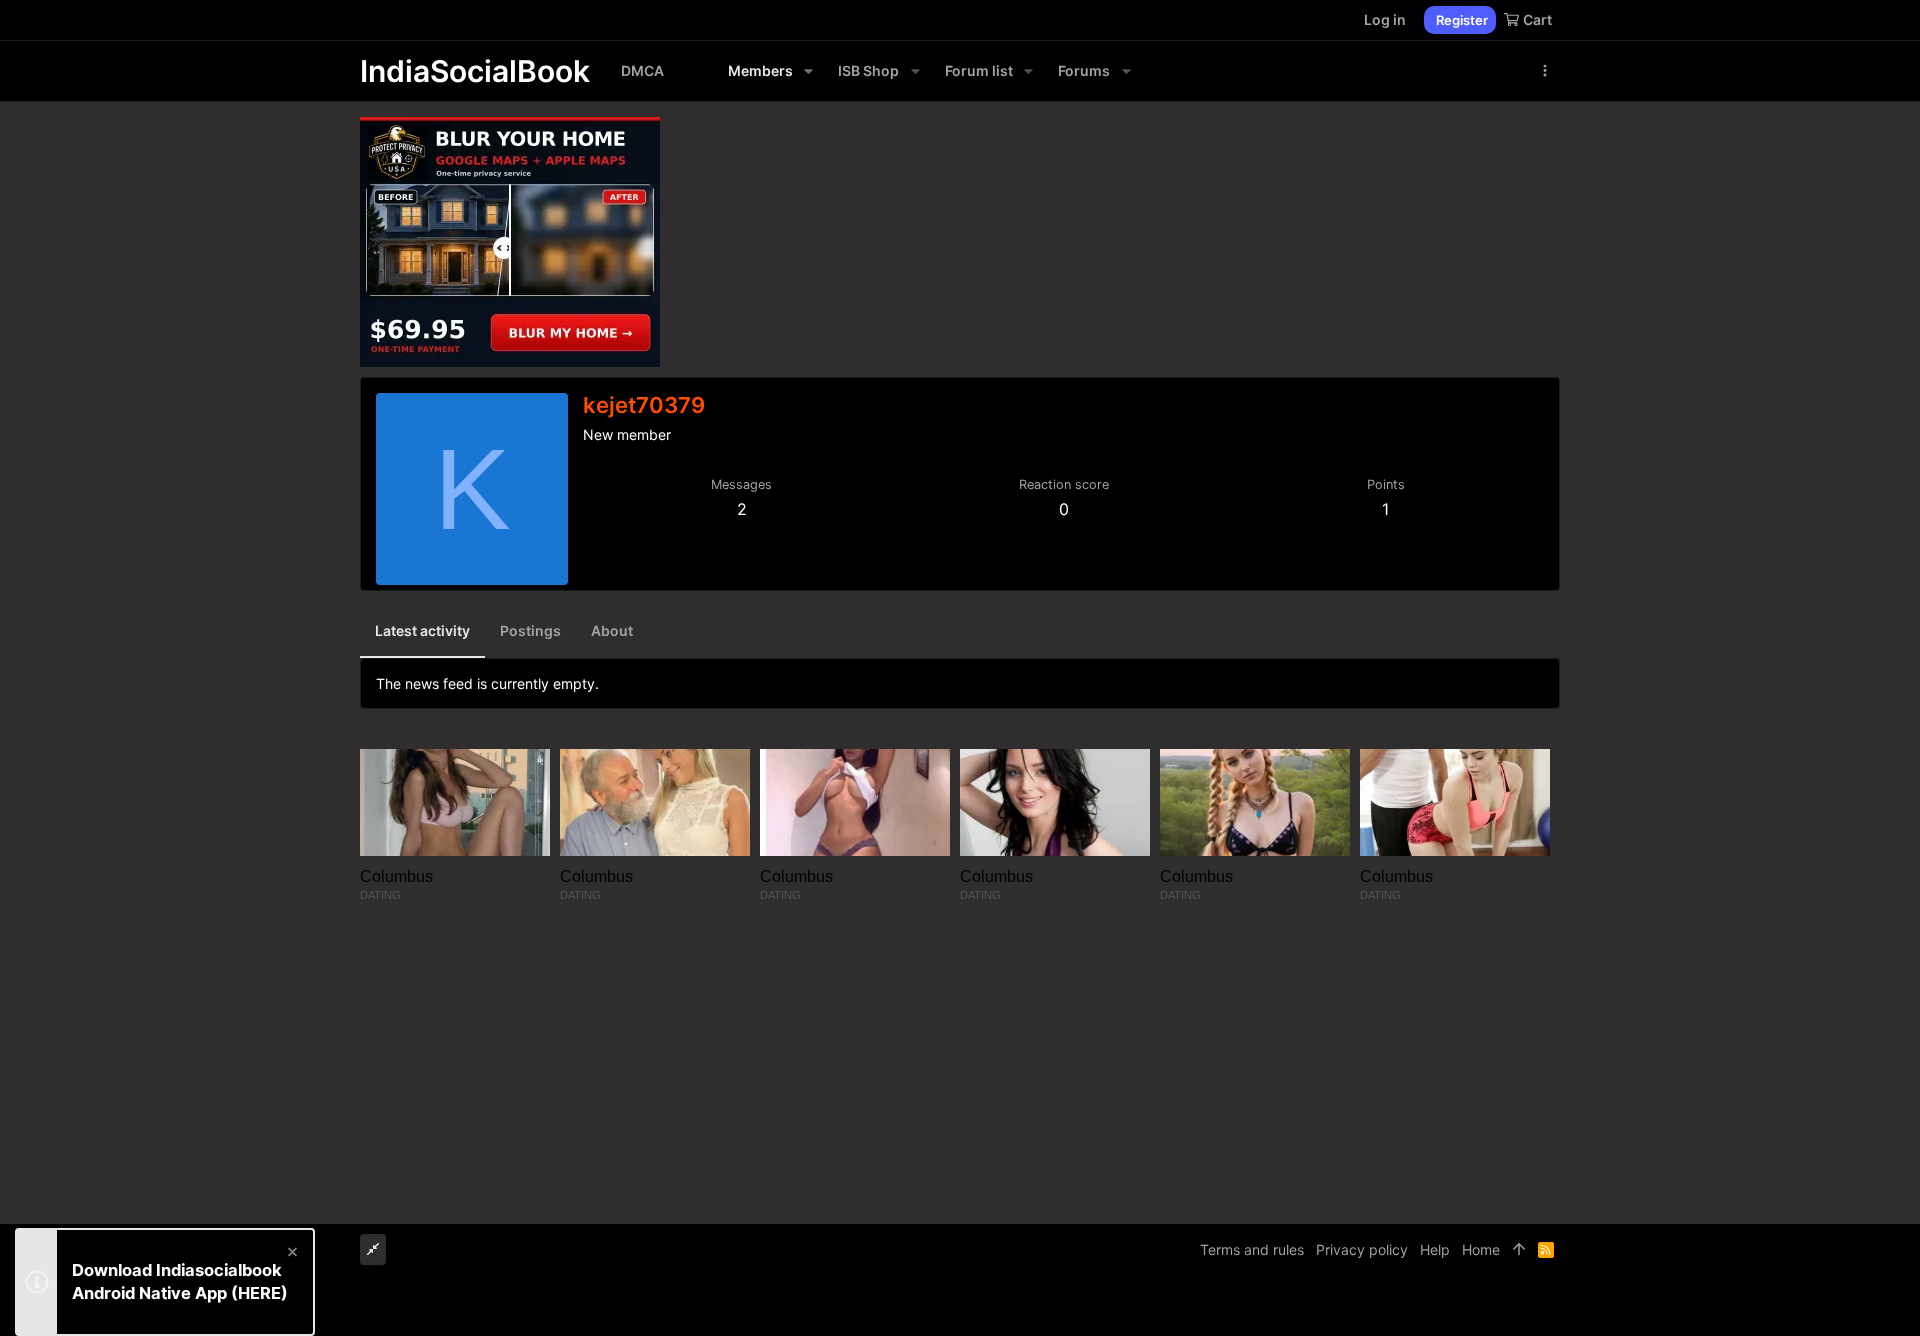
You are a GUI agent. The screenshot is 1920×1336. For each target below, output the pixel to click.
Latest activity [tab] (422, 630)
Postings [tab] (530, 630)
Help (1435, 1249)
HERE (259, 1293)
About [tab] (612, 630)
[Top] (1519, 1250)
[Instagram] (1491, 1305)
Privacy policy (1362, 1249)
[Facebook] (1461, 1305)
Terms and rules (1252, 1249)
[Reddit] (1521, 1305)
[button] (808, 71)
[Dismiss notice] (291, 1254)
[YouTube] (1551, 1305)
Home (1481, 1249)
